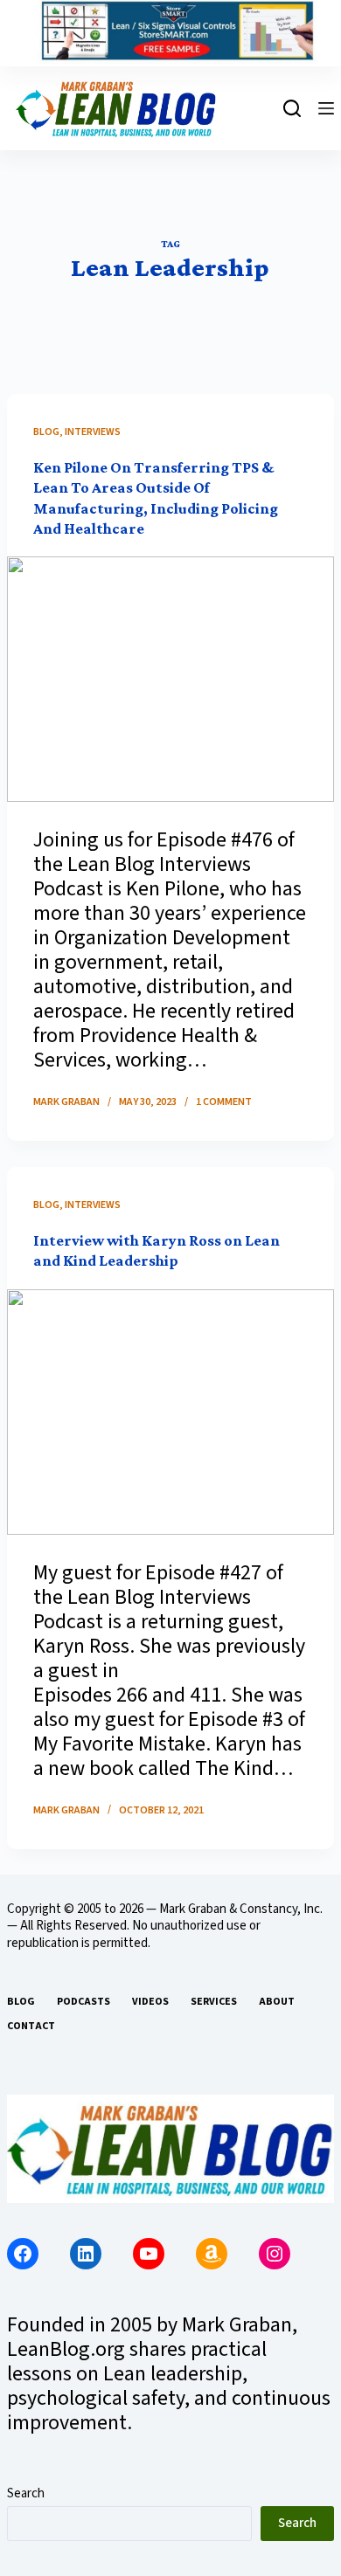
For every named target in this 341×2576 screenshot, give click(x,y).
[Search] (292, 108)
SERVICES (214, 2002)
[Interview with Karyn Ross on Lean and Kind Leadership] (170, 1412)
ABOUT (277, 2002)
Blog (46, 432)
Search (26, 2493)
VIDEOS (150, 2002)
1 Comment (224, 1102)
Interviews (93, 432)
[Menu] (326, 108)
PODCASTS (84, 2002)
